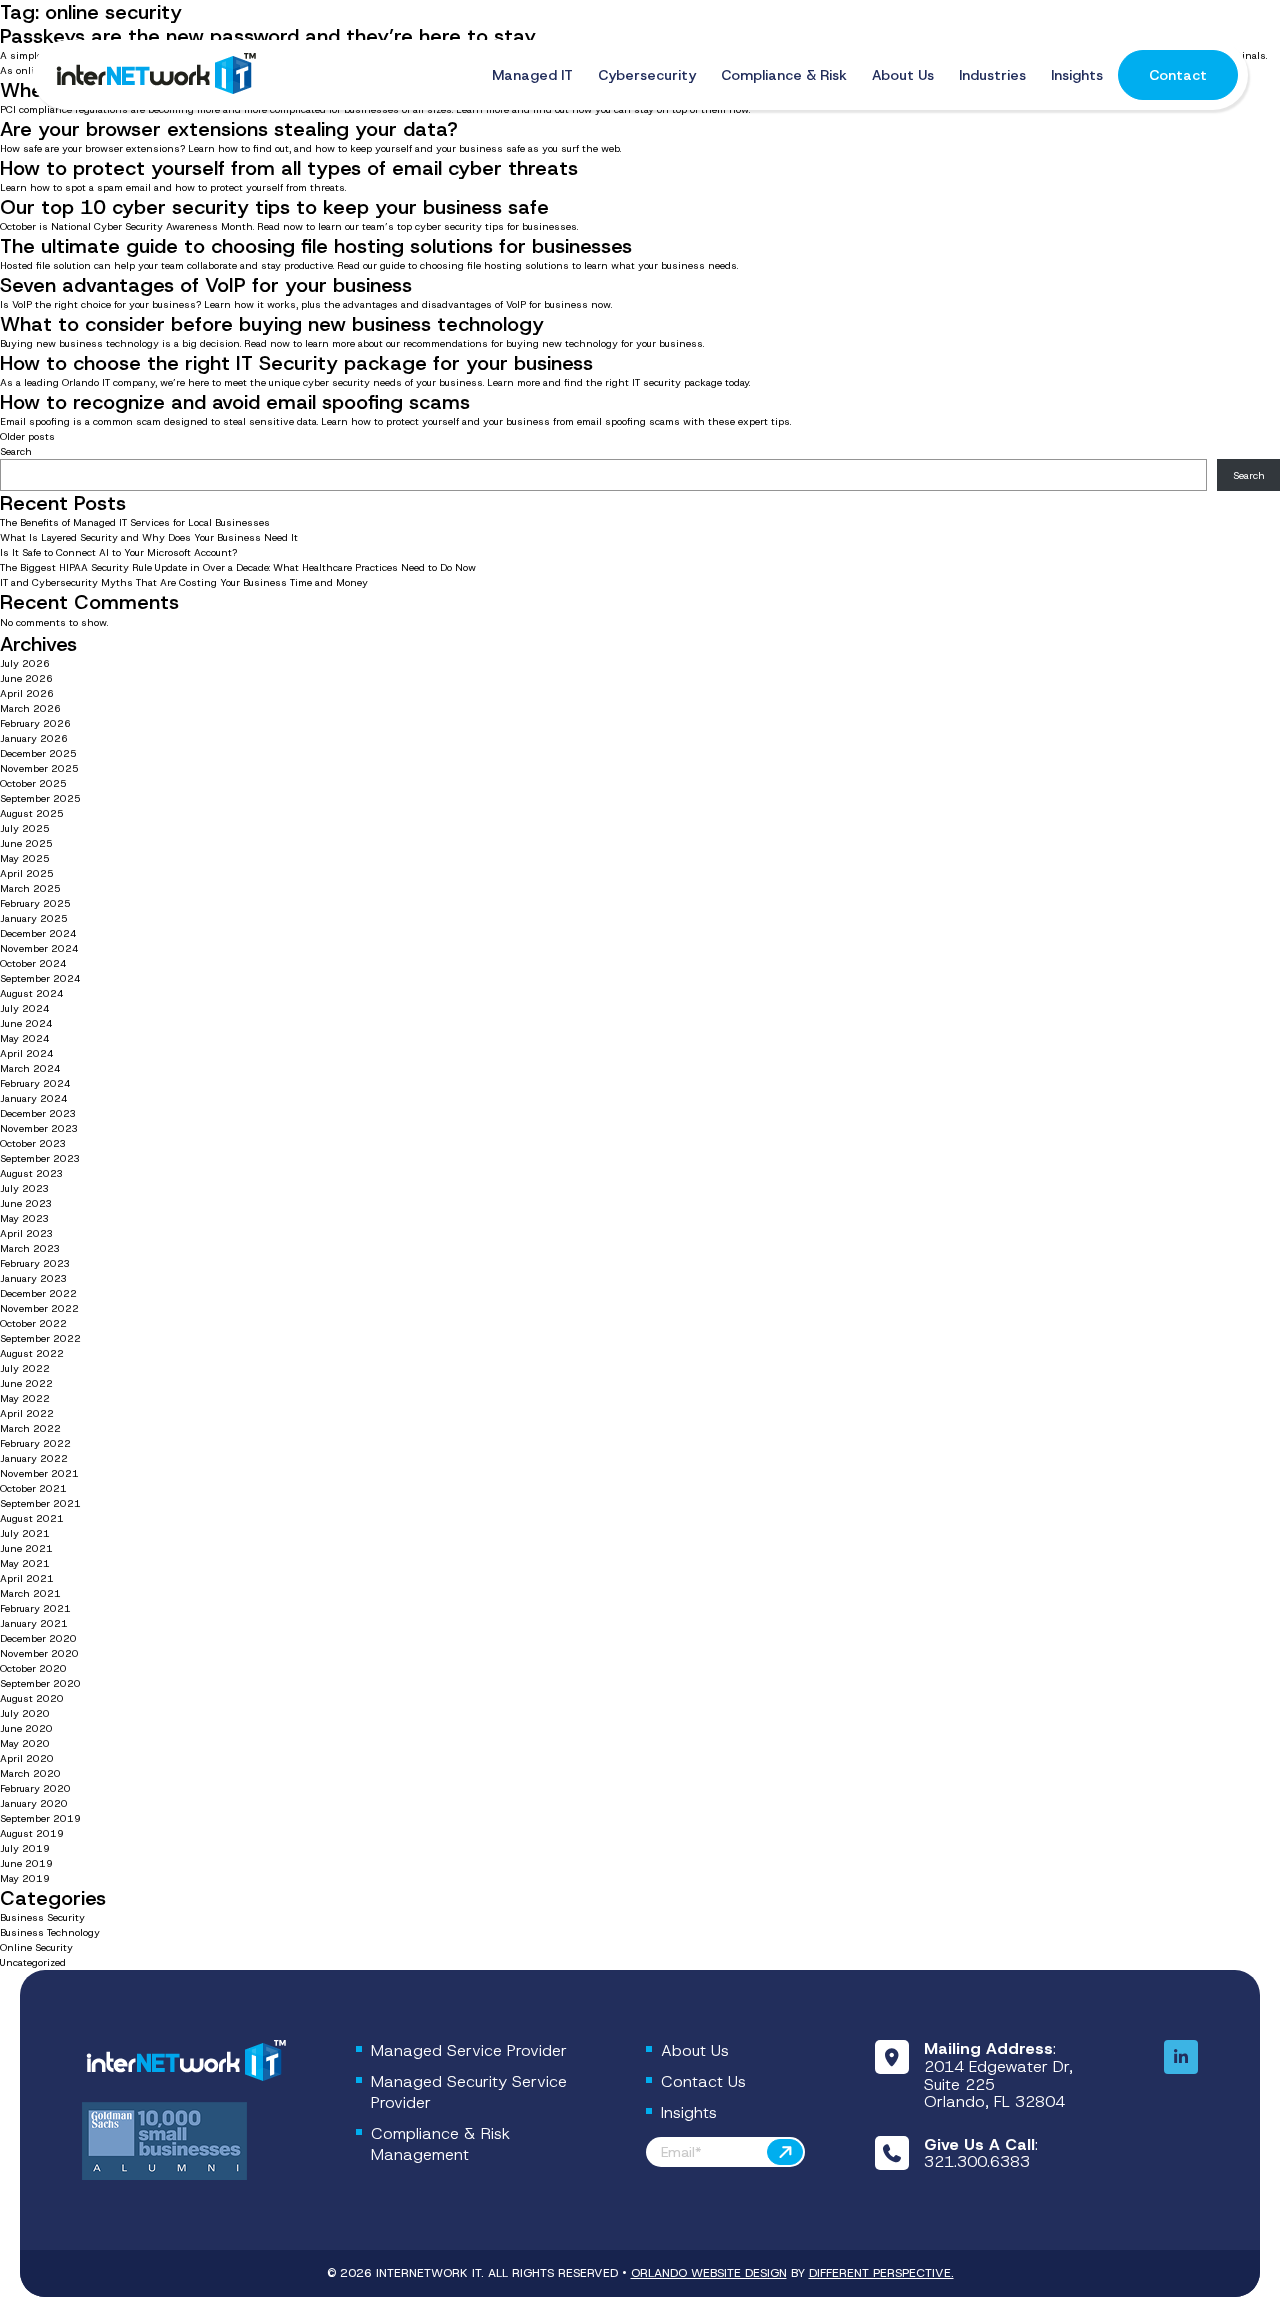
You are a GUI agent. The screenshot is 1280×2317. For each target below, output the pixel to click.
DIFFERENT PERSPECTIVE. (881, 2273)
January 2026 (34, 738)
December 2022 (38, 1293)
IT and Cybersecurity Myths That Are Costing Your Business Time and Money (184, 582)
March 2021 (30, 1593)
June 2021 (26, 1548)
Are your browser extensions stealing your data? (229, 129)
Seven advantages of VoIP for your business (206, 285)
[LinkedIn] (1181, 2058)
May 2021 (25, 1563)
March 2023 (30, 1248)
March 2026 (30, 708)
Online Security (36, 1947)
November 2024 (39, 948)
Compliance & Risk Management (440, 2144)
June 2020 (26, 1728)
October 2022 (33, 1323)
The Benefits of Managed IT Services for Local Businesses (135, 522)
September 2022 (40, 1338)
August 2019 (32, 1833)
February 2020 (35, 1788)
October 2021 (33, 1488)
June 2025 (26, 843)
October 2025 (33, 783)
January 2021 (34, 1623)
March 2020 (30, 1773)
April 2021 (27, 1578)
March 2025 (30, 888)
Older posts (27, 436)
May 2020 (25, 1743)
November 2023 (39, 1128)
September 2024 (40, 978)
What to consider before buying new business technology (272, 324)
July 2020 (25, 1713)
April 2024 (27, 1053)
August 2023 (32, 1173)
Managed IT (532, 75)
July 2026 (25, 663)
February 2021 (35, 1608)
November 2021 (39, 1473)
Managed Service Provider (469, 2050)
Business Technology (50, 1932)
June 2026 (26, 678)
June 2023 (26, 1203)
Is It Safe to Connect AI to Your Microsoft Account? (120, 552)
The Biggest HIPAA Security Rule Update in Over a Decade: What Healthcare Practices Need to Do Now (238, 567)
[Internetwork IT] (184, 2062)
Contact (1178, 75)
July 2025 (25, 828)
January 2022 (34, 1458)
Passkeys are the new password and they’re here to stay (268, 36)
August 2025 (32, 813)
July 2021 (25, 1533)
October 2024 (33, 963)
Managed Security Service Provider (469, 2092)
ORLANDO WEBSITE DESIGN (709, 2273)
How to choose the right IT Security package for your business (296, 363)
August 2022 (32, 1353)
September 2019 (40, 1818)
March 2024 (30, 1068)
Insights (1077, 75)
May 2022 (25, 1398)
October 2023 (33, 1143)
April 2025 (27, 873)
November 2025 (39, 768)
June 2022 (26, 1383)
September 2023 (40, 1158)
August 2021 (32, 1518)
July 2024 (25, 1008)
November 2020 (39, 1653)
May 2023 (25, 1218)
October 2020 (33, 1668)
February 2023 (35, 1263)
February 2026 (35, 723)
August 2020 (32, 1698)
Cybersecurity (647, 75)
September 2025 (40, 798)
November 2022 (39, 1308)
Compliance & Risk (784, 75)
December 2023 (38, 1113)
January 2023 (34, 1278)
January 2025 (34, 918)
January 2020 (34, 1803)
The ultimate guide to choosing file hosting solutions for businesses (316, 246)
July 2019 (25, 1848)
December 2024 (38, 933)
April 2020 (27, 1758)
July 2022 (25, 1368)
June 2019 (26, 1863)
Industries (992, 75)
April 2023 (27, 1233)
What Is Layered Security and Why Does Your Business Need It (149, 537)
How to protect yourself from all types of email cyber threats (289, 168)
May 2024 (25, 1038)
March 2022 (30, 1428)
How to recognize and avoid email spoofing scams (235, 402)
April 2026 (27, 693)
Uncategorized (33, 1962)
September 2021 (40, 1503)
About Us (903, 75)
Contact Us (703, 2081)
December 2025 (38, 753)
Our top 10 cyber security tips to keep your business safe (274, 207)
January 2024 (34, 1098)
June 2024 (26, 1023)
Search (16, 451)
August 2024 (32, 993)
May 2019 (25, 1878)
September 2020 (40, 1683)
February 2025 (35, 903)
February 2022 (35, 1443)
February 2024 (35, 1083)
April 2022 (27, 1413)
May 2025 (25, 858)
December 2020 (38, 1638)
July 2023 (25, 1188)
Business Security (42, 1917)
